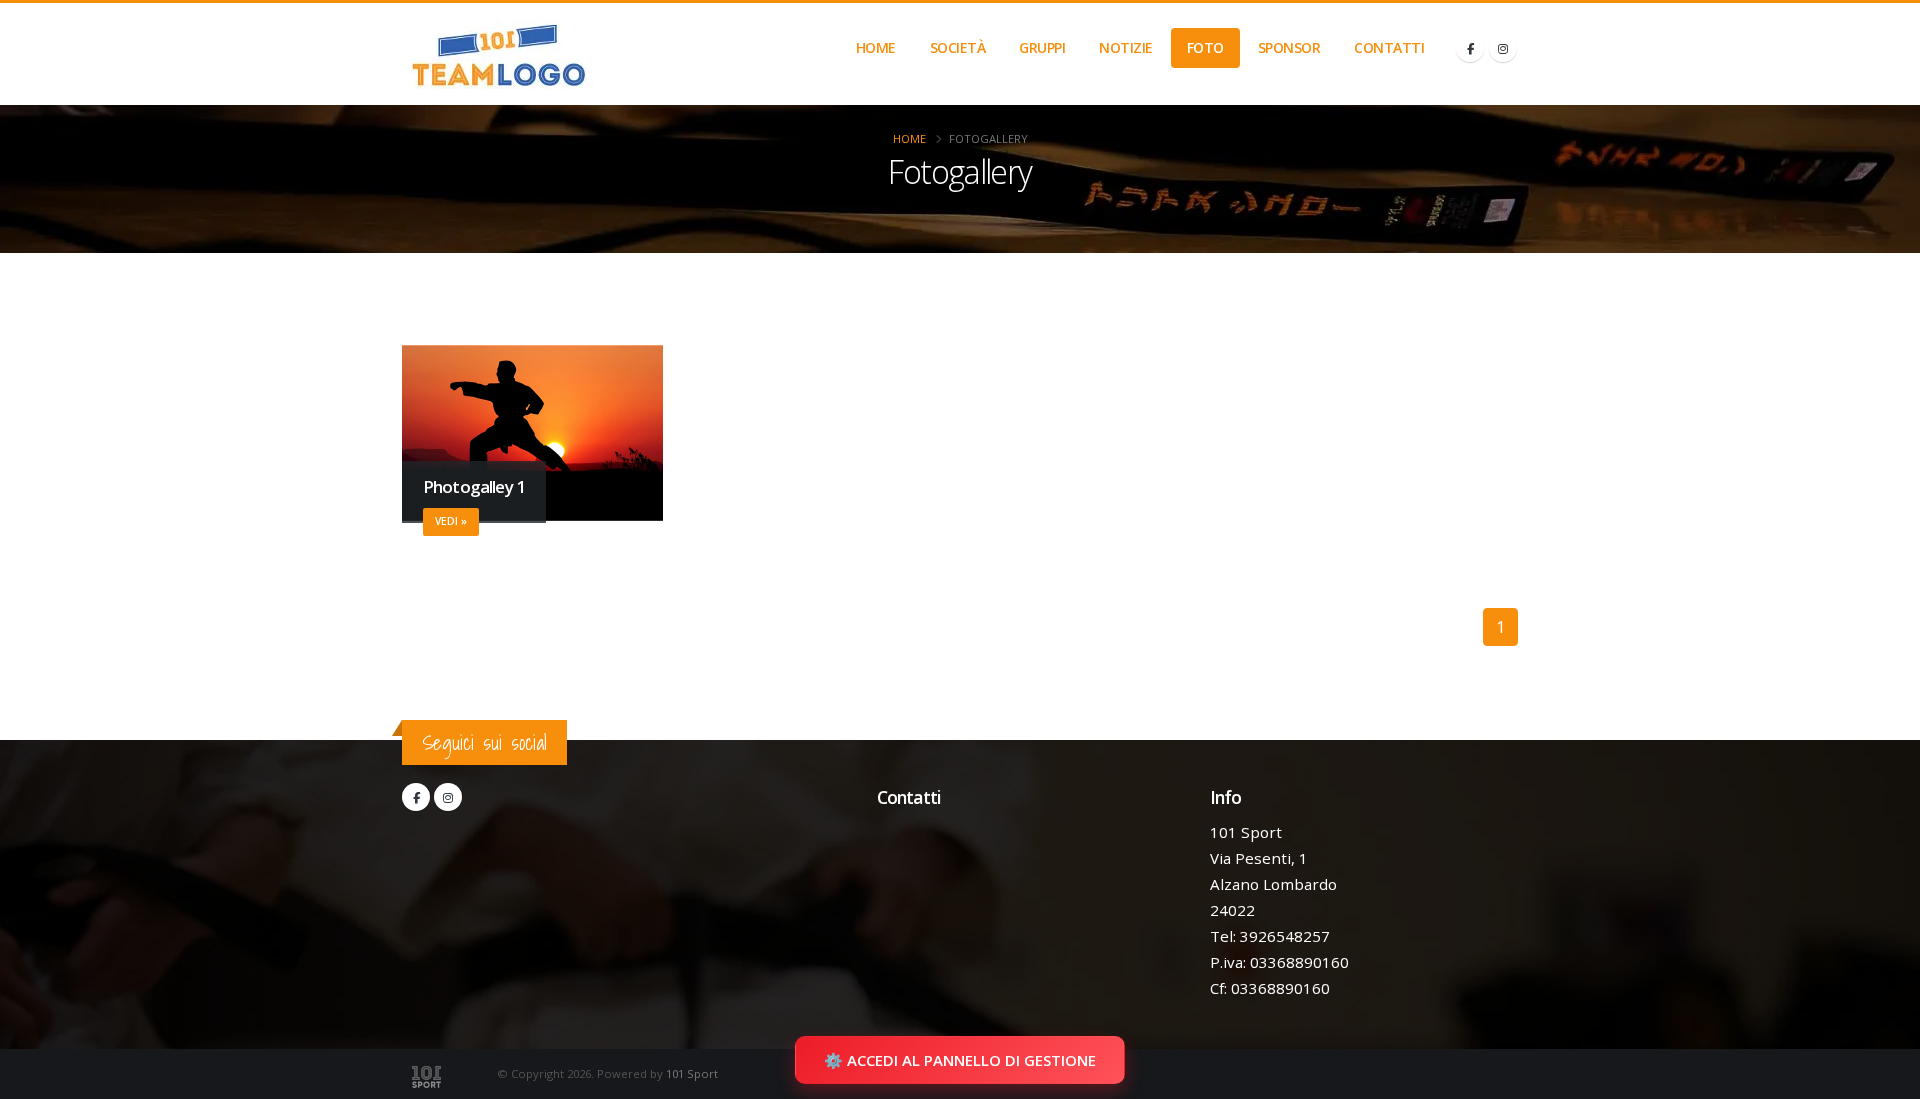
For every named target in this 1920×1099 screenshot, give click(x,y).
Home (876, 47)
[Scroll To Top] (1885, 1076)
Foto (1205, 47)
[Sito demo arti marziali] (499, 54)
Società (958, 47)
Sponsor (1289, 47)
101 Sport (692, 1073)
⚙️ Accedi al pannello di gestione (960, 1060)
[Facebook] (1470, 48)
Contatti (1389, 47)
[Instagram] (1503, 48)
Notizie (1126, 47)
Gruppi (1042, 47)
